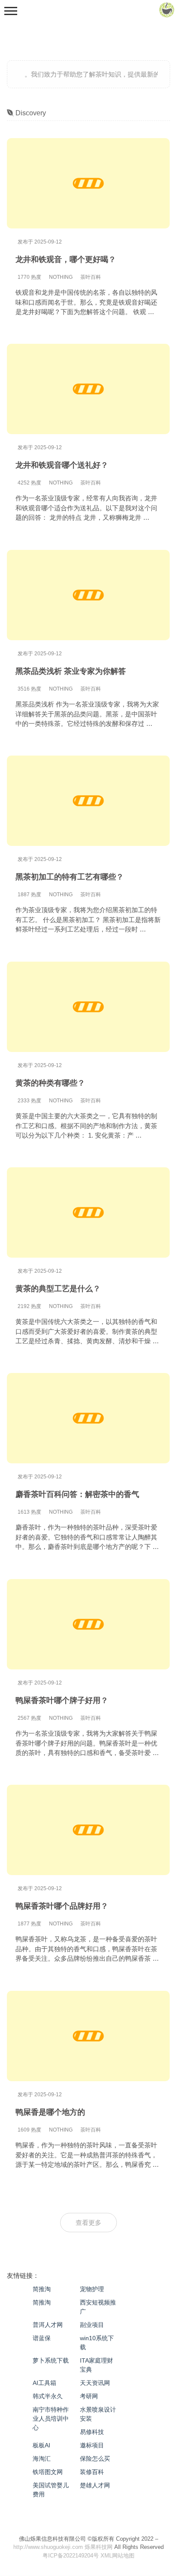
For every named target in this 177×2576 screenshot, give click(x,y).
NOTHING (61, 277)
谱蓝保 (42, 2338)
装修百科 (92, 2472)
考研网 (89, 2396)
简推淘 (42, 2289)
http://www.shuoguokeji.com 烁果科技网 (63, 2547)
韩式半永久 (48, 2396)
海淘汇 (42, 2459)
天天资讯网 (95, 2383)
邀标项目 (92, 2445)
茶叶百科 (91, 277)
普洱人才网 (48, 2325)
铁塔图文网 (48, 2472)
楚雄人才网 (95, 2485)
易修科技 (92, 2432)
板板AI (41, 2445)
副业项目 (92, 2325)
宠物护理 (92, 2289)
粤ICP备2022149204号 (71, 2556)
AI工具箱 (44, 2383)
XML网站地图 (117, 2556)
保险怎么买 (95, 2459)
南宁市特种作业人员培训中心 (51, 2419)
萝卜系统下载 (51, 2360)
